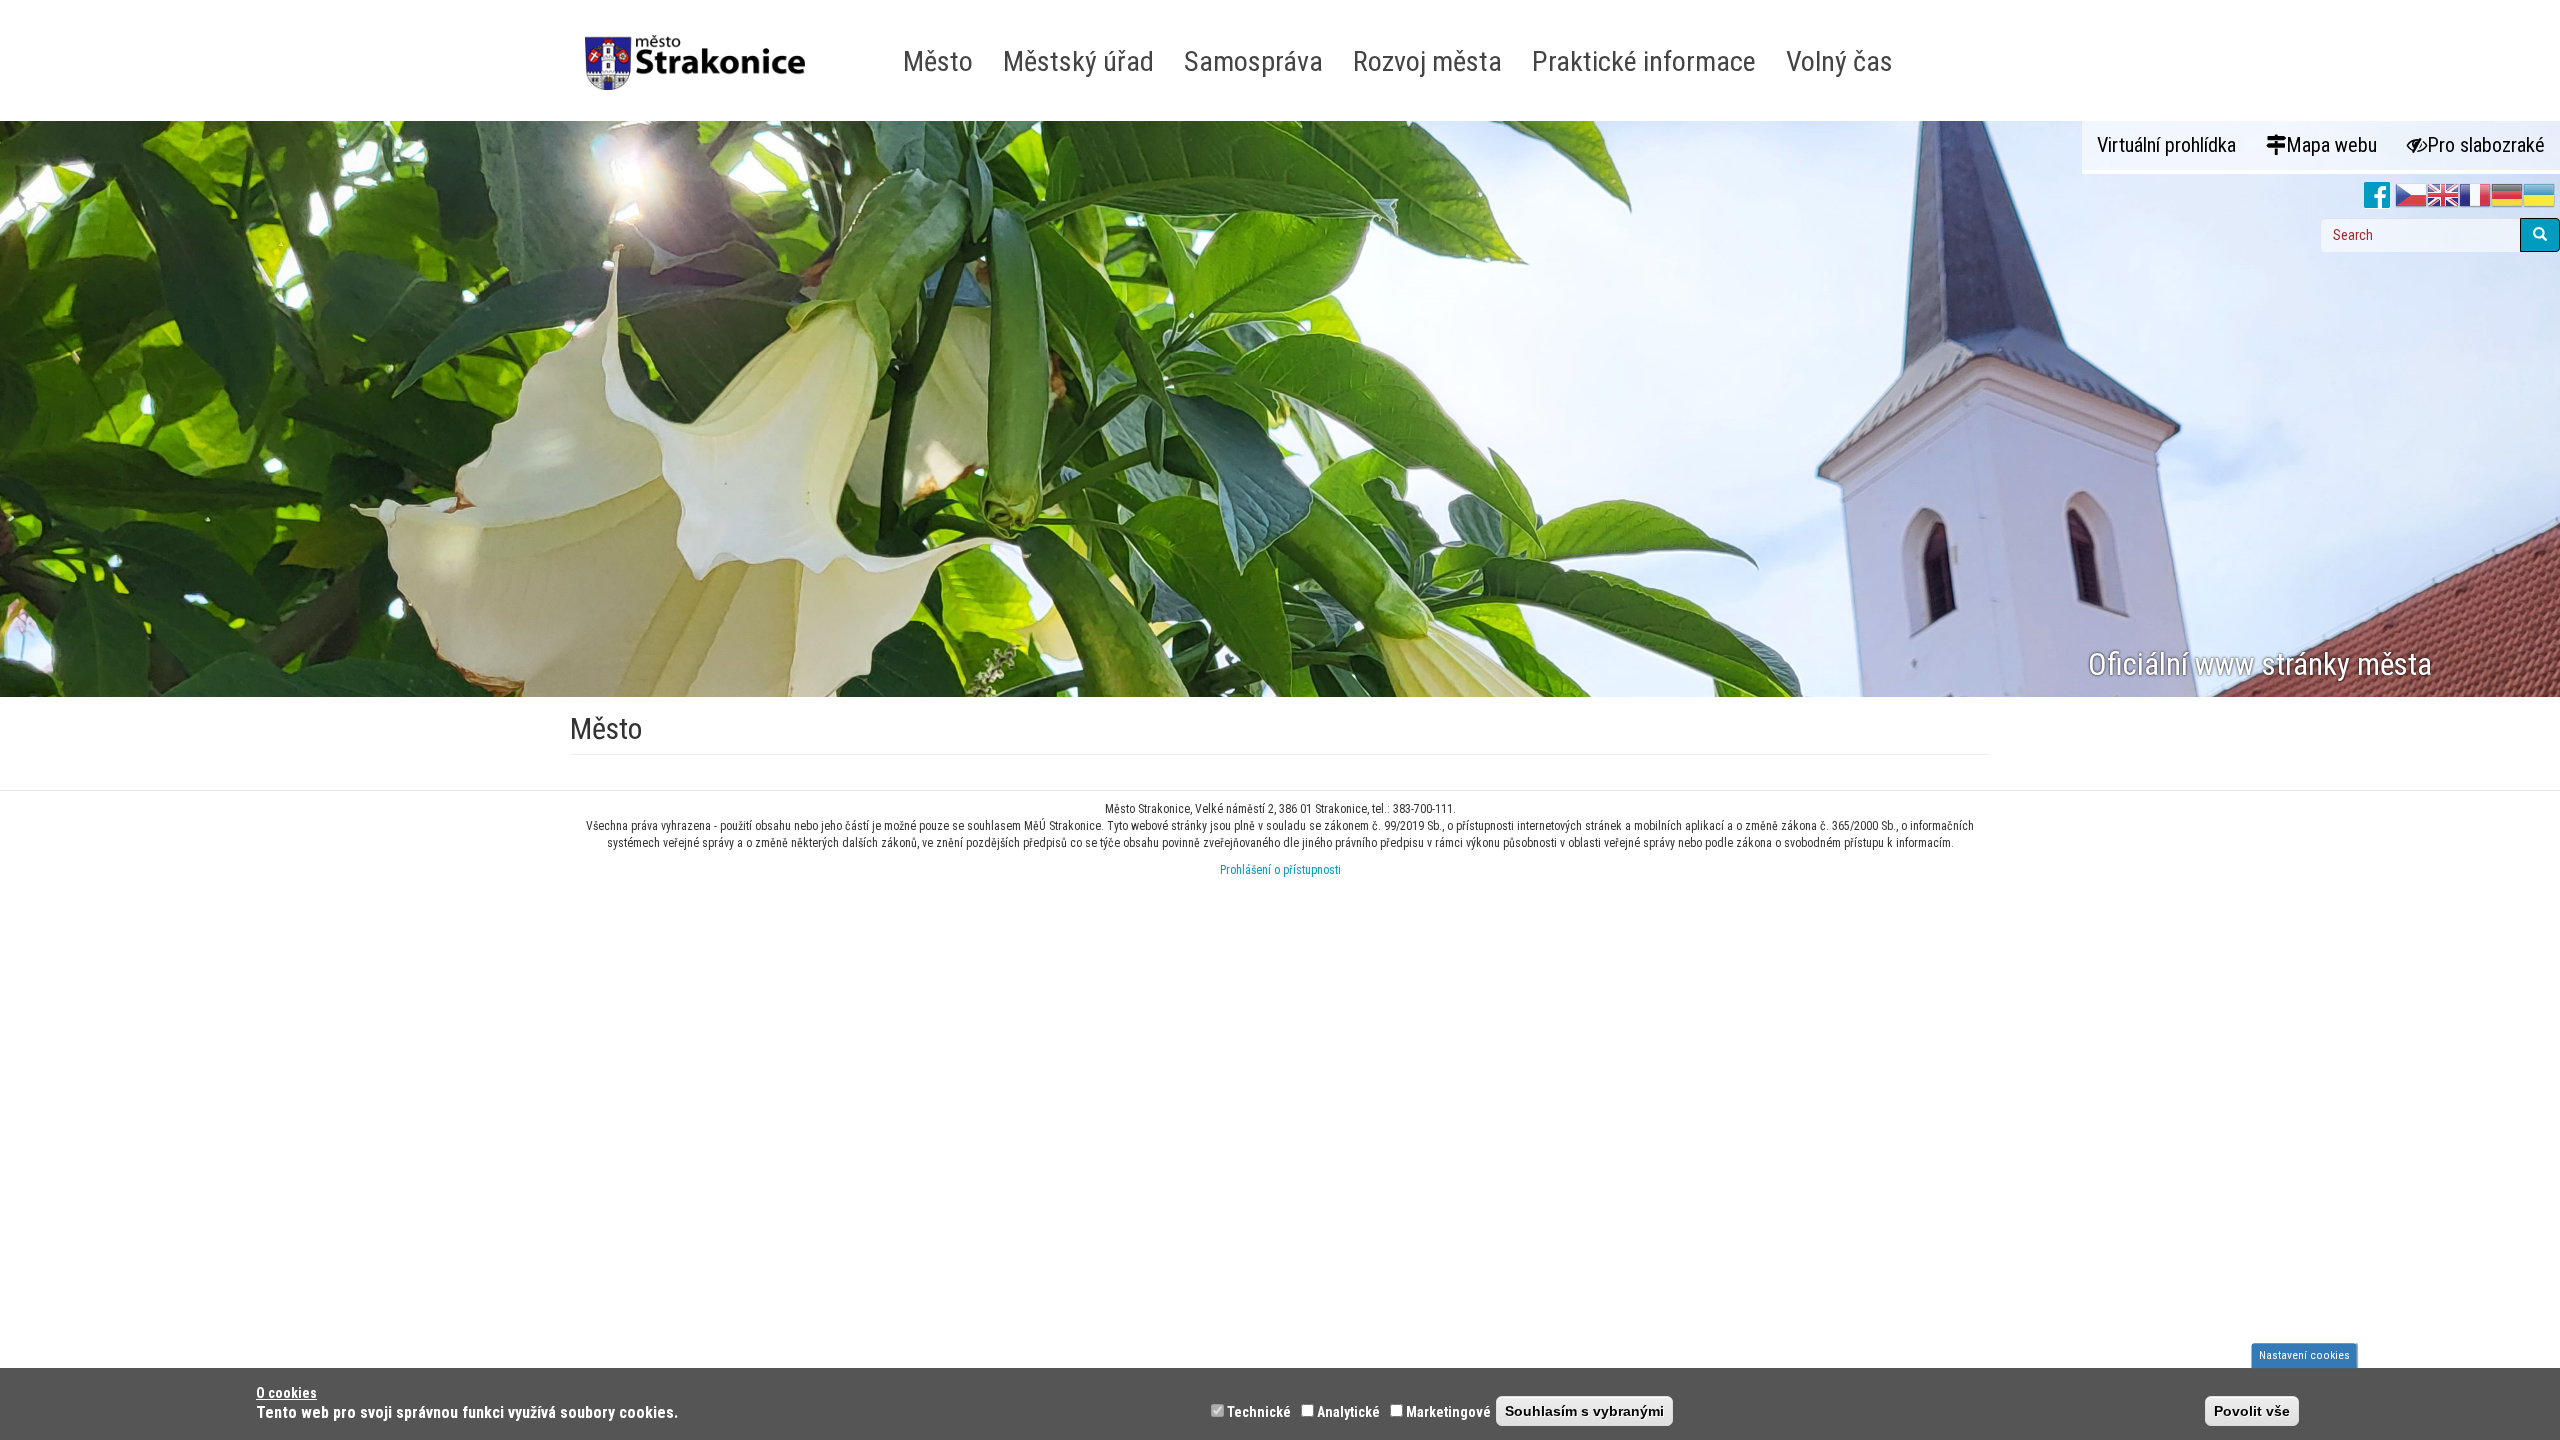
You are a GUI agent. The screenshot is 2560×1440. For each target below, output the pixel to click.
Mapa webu (2331, 145)
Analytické (1348, 1412)
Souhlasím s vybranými (1584, 1411)
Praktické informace (1644, 61)
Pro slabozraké (2486, 145)
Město (938, 61)
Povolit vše (2252, 1411)
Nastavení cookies (2304, 1355)
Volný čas (1839, 61)
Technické (1259, 1412)
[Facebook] (2377, 196)
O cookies (286, 1393)
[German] (2507, 196)
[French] (2475, 196)
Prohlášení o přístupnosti (1280, 870)
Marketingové (1448, 1412)
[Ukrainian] (2539, 196)
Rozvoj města (1427, 61)
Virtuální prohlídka (2166, 145)
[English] (2443, 196)
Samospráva (1253, 61)
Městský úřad (1078, 61)
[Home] (702, 49)
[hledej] (2540, 235)
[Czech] (2411, 196)
